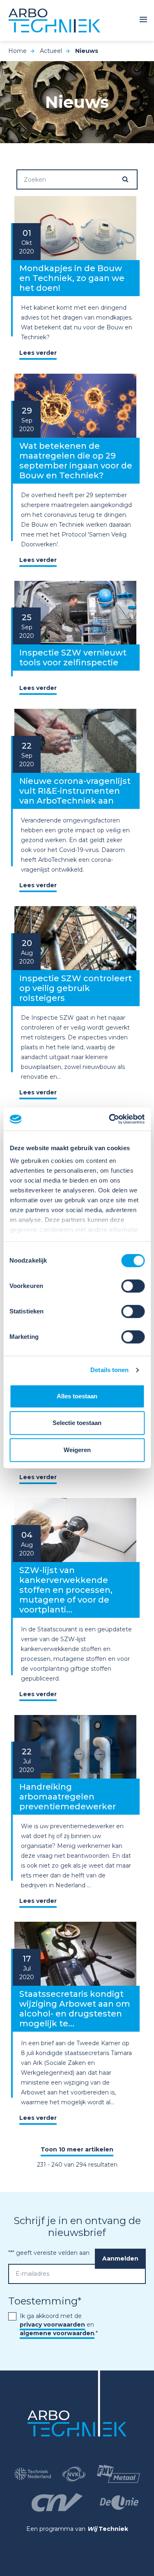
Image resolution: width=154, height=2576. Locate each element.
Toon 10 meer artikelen (77, 2149)
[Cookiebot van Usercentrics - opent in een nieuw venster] (110, 1119)
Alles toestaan (77, 1396)
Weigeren (77, 1450)
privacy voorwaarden (52, 2325)
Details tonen (109, 1370)
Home (17, 51)
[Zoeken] (129, 179)
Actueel (51, 51)
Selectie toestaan (77, 1423)
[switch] (133, 1286)
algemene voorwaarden (57, 2333)
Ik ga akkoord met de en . (59, 2325)
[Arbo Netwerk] (54, 21)
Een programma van (77, 2529)
